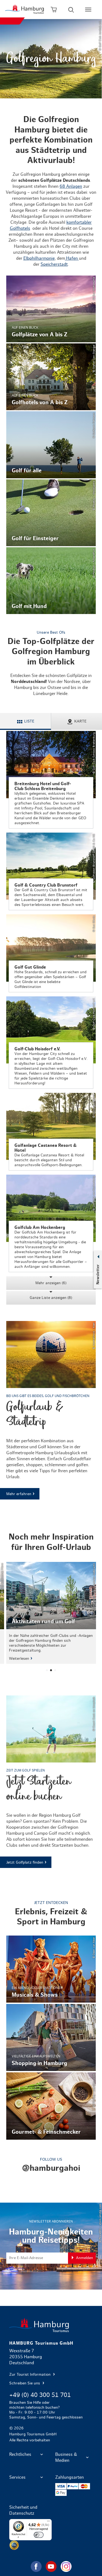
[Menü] (48, 2522)
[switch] (39, 2535)
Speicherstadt (54, 264)
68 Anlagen (71, 186)
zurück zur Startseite (51, 2325)
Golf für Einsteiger (51, 513)
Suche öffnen (71, 10)
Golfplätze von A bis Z (51, 309)
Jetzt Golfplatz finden (51, 1782)
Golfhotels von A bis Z (51, 377)
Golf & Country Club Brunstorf (51, 871)
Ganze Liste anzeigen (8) (51, 1298)
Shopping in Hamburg (51, 2037)
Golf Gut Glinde (51, 953)
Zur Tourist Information (30, 2375)
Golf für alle (51, 445)
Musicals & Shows (51, 1969)
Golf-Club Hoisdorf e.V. (51, 1043)
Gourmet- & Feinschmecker (51, 2106)
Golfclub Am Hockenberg (51, 1223)
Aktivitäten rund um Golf (51, 1613)
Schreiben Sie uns (25, 2383)
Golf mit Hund (51, 581)
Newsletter (98, 1274)
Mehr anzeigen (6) (51, 1283)
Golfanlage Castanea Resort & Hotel (51, 1132)
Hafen (72, 258)
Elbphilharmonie (39, 258)
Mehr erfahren (51, 1410)
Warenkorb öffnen (54, 10)
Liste (29, 721)
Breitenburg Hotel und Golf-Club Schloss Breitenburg (51, 780)
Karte (80, 721)
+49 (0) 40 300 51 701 (40, 2395)
